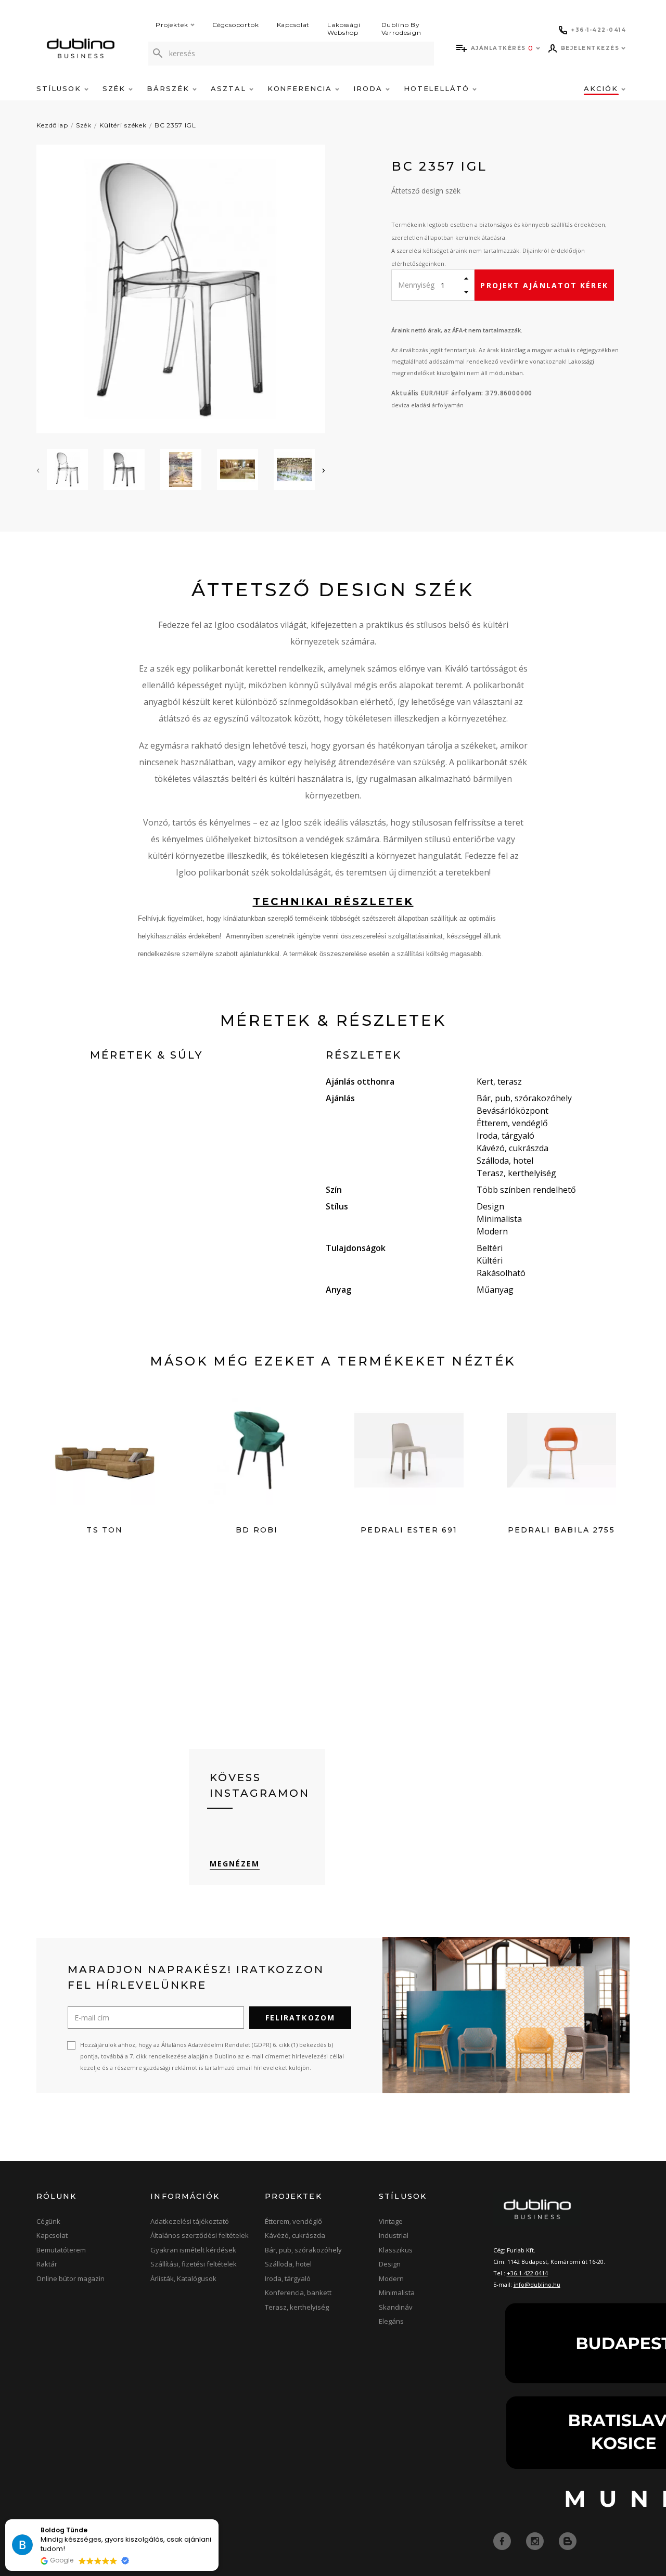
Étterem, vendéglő (293, 2221)
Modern (391, 2278)
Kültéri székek (123, 125)
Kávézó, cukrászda (295, 2235)
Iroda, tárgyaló (288, 2278)
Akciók (603, 88)
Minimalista (397, 2292)
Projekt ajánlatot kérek (544, 285)
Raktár (47, 2264)
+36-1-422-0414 (527, 2273)
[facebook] (503, 2540)
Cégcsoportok (236, 25)
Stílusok (60, 88)
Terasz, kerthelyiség (297, 2307)
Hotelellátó (438, 88)
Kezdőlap (52, 125)
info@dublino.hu (537, 2284)
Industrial (394, 2235)
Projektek (172, 25)
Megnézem (235, 1864)
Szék (116, 88)
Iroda (369, 88)
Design (390, 2264)
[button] (218, 2520)
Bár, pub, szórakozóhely (303, 2250)
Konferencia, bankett (298, 2292)
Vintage (391, 2221)
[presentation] (38, 470)
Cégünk (48, 2221)
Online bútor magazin (71, 2278)
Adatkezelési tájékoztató (190, 2221)
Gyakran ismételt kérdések (193, 2250)
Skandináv (396, 2307)
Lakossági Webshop (344, 29)
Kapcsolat (293, 25)
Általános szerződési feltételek (200, 2235)
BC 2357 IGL (175, 125)
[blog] (568, 2540)
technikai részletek (333, 901)
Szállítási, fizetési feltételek (194, 2264)
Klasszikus (396, 2250)
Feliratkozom (300, 2018)
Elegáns (391, 2321)
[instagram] (536, 2540)
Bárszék (170, 88)
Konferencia (301, 88)
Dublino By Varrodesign (401, 29)
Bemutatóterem (61, 2250)
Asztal (230, 88)
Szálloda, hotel (288, 2264)
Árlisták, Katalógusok (183, 2278)
